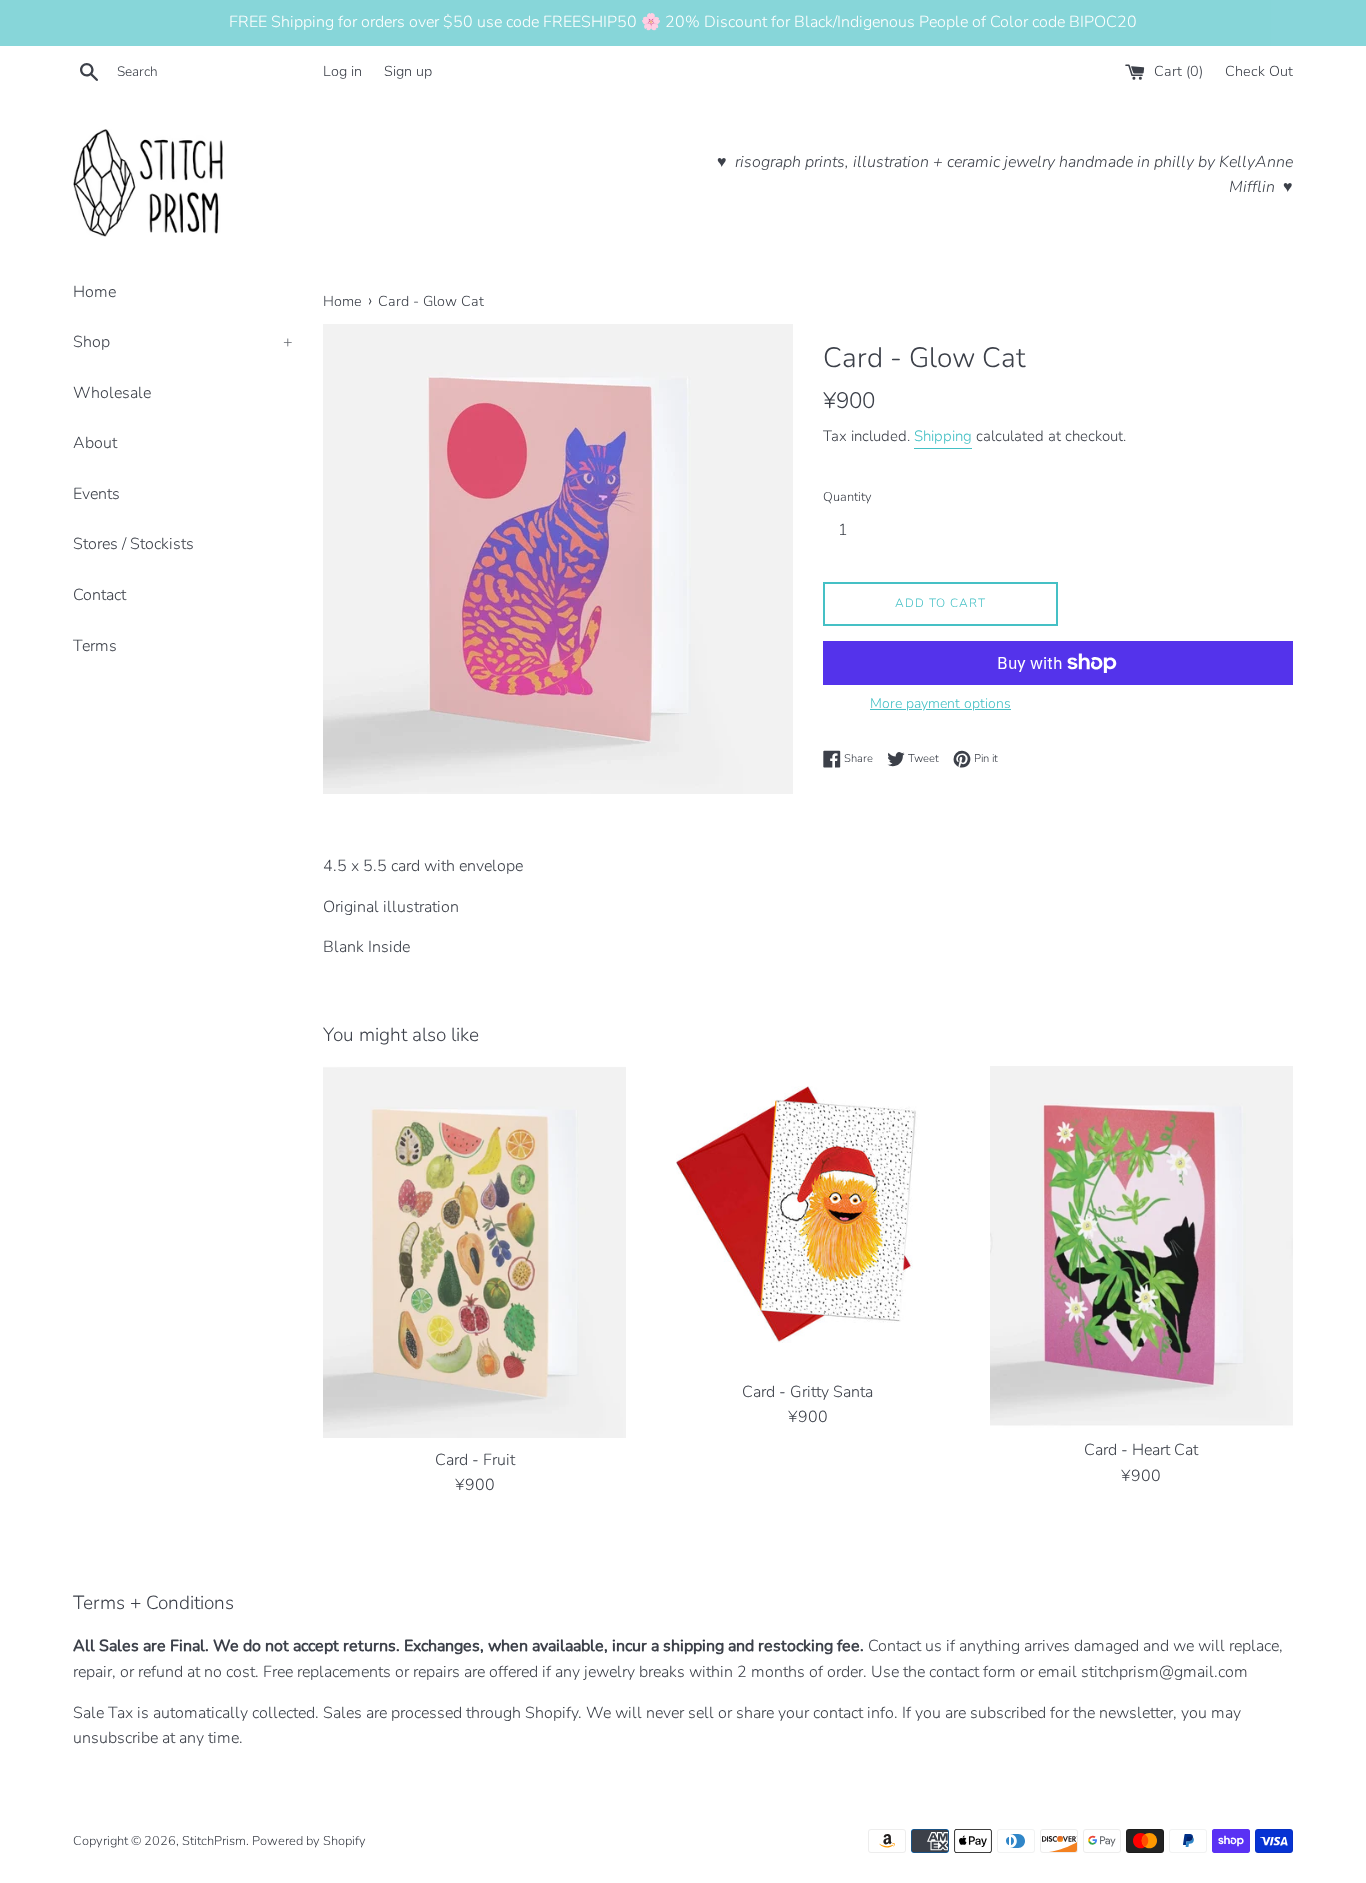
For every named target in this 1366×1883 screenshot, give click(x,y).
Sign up (408, 71)
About (95, 443)
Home (94, 292)
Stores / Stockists (133, 544)
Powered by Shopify (309, 1841)
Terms (95, 646)
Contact (99, 595)
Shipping (943, 436)
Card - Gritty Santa (807, 1392)
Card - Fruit (475, 1460)
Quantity (847, 497)
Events (96, 494)
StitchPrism (214, 1841)
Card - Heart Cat (1141, 1450)
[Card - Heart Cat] (1141, 1247)
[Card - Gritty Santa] (807, 1217)
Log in (342, 71)
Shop (183, 342)
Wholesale (112, 393)
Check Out (1259, 71)
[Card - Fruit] (474, 1252)
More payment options (940, 703)
